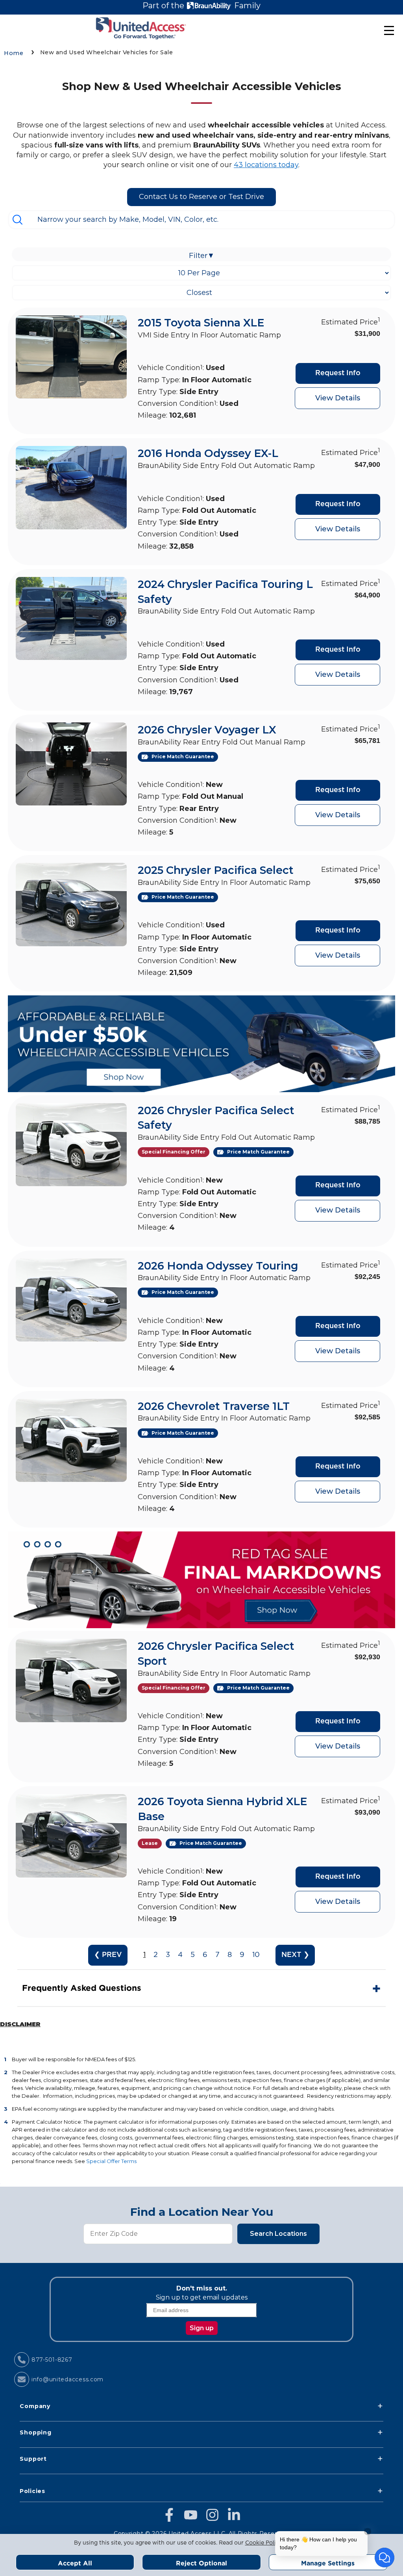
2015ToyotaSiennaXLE (201, 323)
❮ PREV (108, 1955)
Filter (202, 256)
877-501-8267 (52, 2360)
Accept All (75, 2563)
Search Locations (278, 2234)
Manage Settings (328, 2563)
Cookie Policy (264, 2543)
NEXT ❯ (295, 1955)
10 (256, 1955)
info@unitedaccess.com (67, 2379)
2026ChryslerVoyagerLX (207, 730)
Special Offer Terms (111, 2161)
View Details (338, 398)
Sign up (202, 2328)
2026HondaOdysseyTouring (218, 1266)
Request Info (338, 373)
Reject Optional (201, 2563)
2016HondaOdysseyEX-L (208, 453)
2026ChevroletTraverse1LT (214, 1406)
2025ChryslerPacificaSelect (216, 870)
